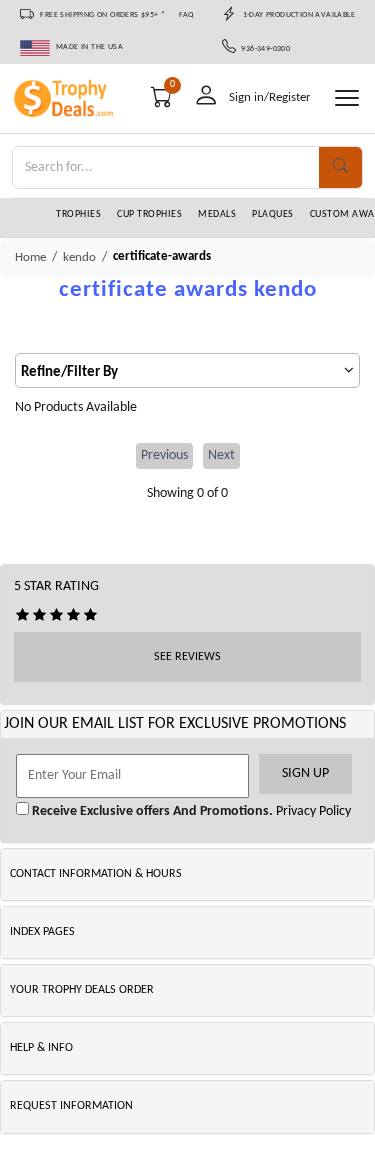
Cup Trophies (149, 214)
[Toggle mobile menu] (347, 98)
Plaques (273, 214)
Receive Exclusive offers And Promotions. (151, 811)
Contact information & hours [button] (96, 874)
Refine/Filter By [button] (69, 372)
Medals (217, 214)
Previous (164, 455)
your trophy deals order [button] (82, 990)
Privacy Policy (312, 811)
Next (221, 455)
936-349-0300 (263, 49)
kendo (79, 257)
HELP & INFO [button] (41, 1048)
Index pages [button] (42, 932)
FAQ (186, 15)
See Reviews (187, 657)
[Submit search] (340, 167)
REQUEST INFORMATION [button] (71, 1106)
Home (30, 257)
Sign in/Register (270, 97)
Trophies (78, 214)
